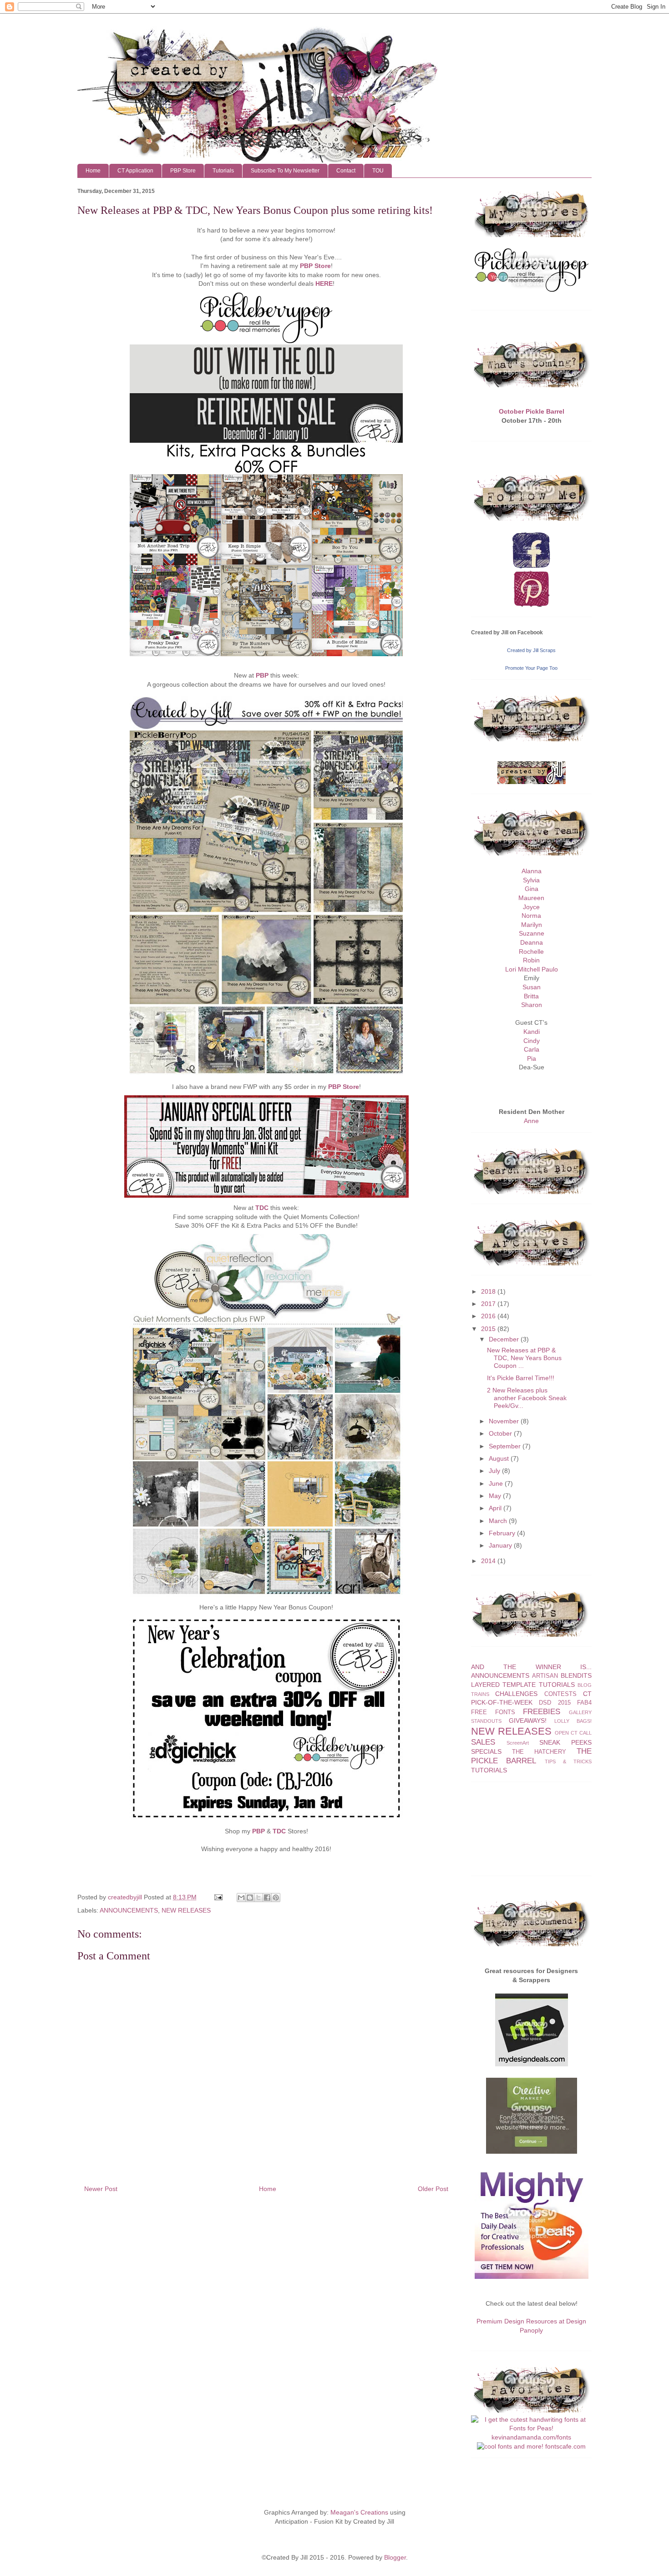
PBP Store (183, 171)
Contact (346, 171)
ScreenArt (518, 1743)
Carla (532, 1049)
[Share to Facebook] (267, 1898)
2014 (488, 1561)
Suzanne (532, 933)
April (495, 1508)
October (500, 1433)
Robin (531, 960)
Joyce (531, 907)
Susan (532, 987)
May (495, 1496)
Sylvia (531, 880)
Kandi (532, 1032)
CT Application (135, 171)
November (504, 1421)
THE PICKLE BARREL (531, 1756)
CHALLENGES (516, 1694)
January (500, 1545)
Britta (531, 996)
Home (93, 171)
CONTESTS (560, 1694)
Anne (531, 1121)
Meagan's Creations (359, 2512)
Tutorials (223, 171)
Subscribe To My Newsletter (285, 171)
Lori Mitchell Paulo (532, 969)
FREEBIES (542, 1712)
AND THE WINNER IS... (531, 1667)
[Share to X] (258, 1898)
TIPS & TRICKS (568, 1761)
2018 (488, 1291)
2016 (488, 1316)
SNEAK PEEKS (565, 1742)
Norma (531, 916)
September (505, 1446)
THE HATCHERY (539, 1752)
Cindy (532, 1041)
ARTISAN (545, 1676)
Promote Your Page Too (531, 668)
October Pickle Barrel (532, 411)
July (494, 1471)
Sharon (532, 1005)
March (498, 1521)
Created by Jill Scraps (531, 650)
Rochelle (531, 951)
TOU (378, 171)
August (499, 1458)
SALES (483, 1742)
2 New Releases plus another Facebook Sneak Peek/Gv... (527, 1398)
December (504, 1339)
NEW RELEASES (186, 1910)
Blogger (395, 2557)
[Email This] (241, 1898)
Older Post (433, 2189)
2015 (488, 1329)
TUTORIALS (489, 1770)
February (502, 1533)
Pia (532, 1058)
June (496, 1483)
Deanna (532, 942)
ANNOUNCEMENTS (129, 1910)
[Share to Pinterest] (276, 1898)
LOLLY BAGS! (573, 1721)
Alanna (532, 871)
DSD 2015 (555, 1703)
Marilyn (532, 925)
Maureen (531, 898)
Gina (532, 889)
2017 (488, 1304)
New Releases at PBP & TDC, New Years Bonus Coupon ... (524, 1358)
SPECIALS (486, 1751)
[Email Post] (218, 1897)
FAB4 (584, 1703)
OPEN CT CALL (573, 1733)
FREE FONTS (493, 1712)
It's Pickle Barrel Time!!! (521, 1378)
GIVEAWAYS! (528, 1721)
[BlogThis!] (250, 1898)
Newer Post (101, 2189)
